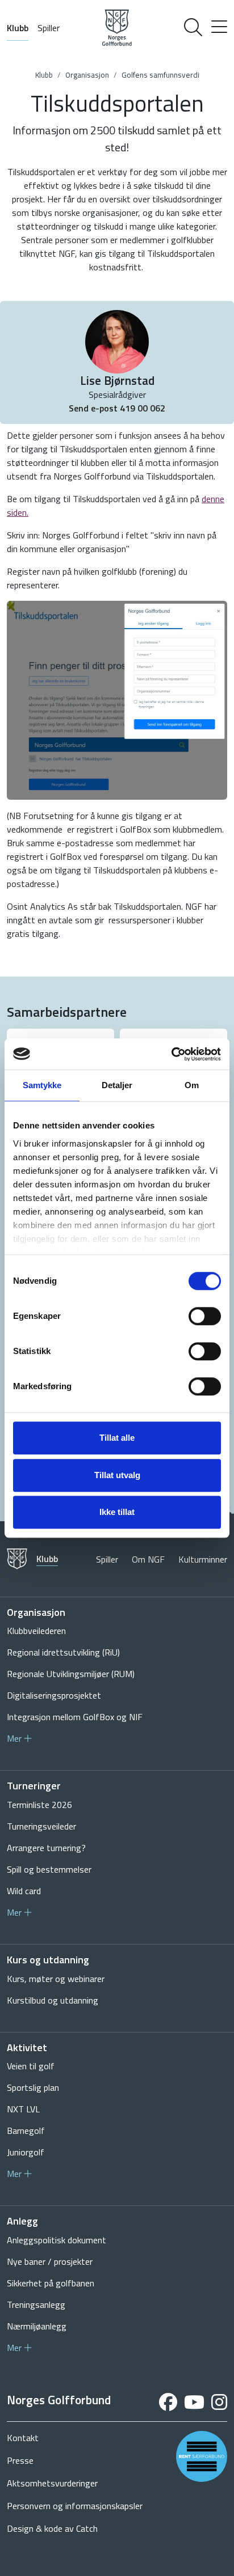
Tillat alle (117, 1438)
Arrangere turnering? (46, 1848)
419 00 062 (143, 408)
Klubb (18, 28)
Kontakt (23, 2438)
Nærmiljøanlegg (37, 2326)
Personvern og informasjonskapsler (75, 2506)
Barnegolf (26, 2131)
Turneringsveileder (41, 1826)
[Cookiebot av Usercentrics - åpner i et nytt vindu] (171, 1054)
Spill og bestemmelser (49, 1869)
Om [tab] (192, 1085)
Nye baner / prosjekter (50, 2261)
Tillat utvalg (117, 1475)
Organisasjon (87, 75)
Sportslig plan (33, 2087)
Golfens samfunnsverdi (160, 75)
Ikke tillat (117, 1512)
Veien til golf (31, 2066)
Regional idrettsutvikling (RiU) (63, 1652)
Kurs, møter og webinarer (56, 1979)
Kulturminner (203, 1559)
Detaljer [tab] (117, 1085)
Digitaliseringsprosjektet (54, 1695)
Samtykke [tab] (42, 1085)
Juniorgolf (26, 2152)
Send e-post (94, 408)
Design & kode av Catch (52, 2528)
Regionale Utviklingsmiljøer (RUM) (71, 1674)
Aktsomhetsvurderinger (52, 2483)
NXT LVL (23, 2109)
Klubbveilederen (36, 1631)
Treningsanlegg (36, 2305)
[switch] (205, 1316)
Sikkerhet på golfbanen (51, 2283)
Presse (20, 2460)
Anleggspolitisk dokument (57, 2240)
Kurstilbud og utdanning (53, 2000)
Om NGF (148, 1559)
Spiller (49, 28)
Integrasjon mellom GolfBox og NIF (75, 1717)
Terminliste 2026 (39, 1805)
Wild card (24, 1891)
